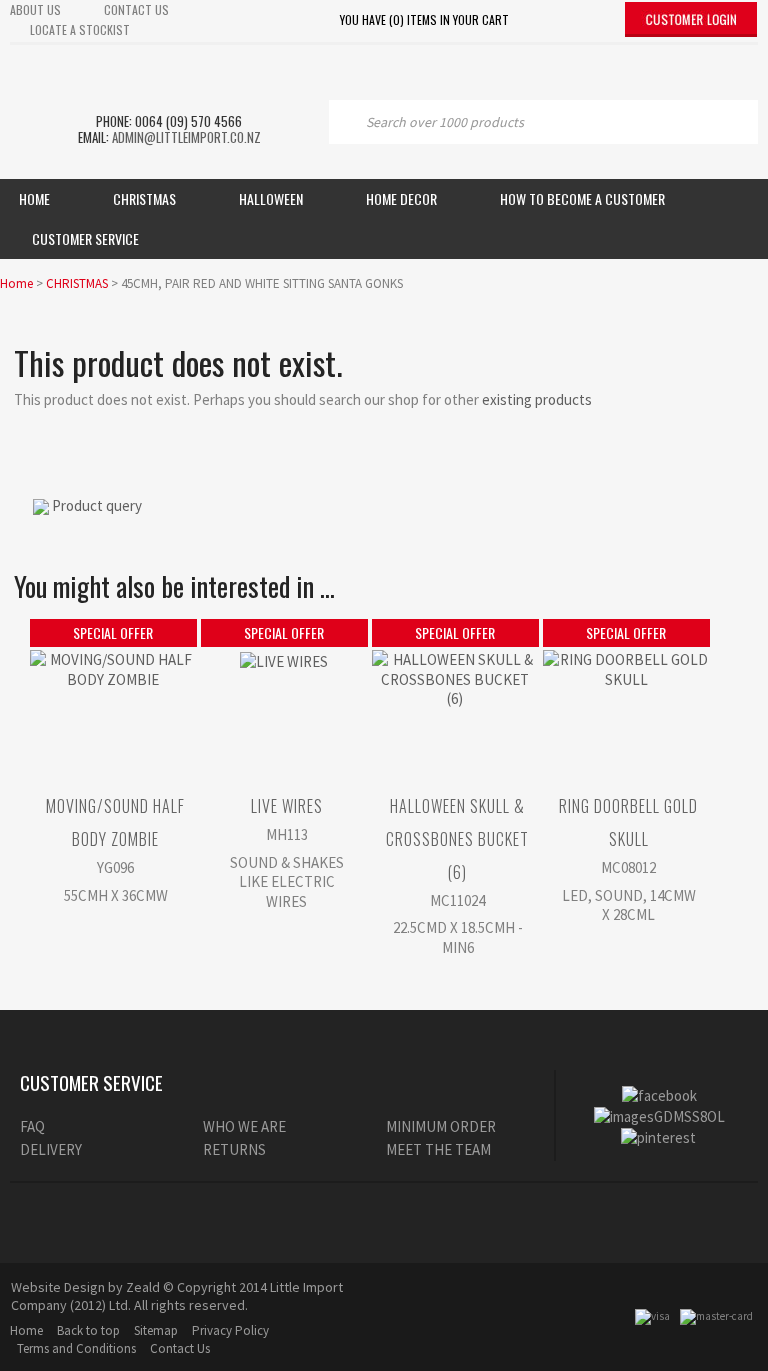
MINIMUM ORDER (441, 1126)
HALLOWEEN (271, 198)
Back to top (88, 1330)
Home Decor (401, 198)
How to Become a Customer (582, 198)
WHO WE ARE (244, 1126)
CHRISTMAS (77, 283)
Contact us (136, 9)
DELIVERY (51, 1149)
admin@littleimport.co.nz (186, 137)
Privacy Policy (230, 1330)
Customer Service (85, 238)
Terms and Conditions (76, 1348)
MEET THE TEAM (438, 1149)
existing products (537, 399)
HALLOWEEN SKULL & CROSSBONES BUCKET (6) (457, 839)
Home (34, 198)
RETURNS (234, 1149)
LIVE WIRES (287, 806)
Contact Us (180, 1348)
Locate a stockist (80, 29)
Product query (97, 505)
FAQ (32, 1126)
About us (35, 9)
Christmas (144, 198)
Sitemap (156, 1330)
